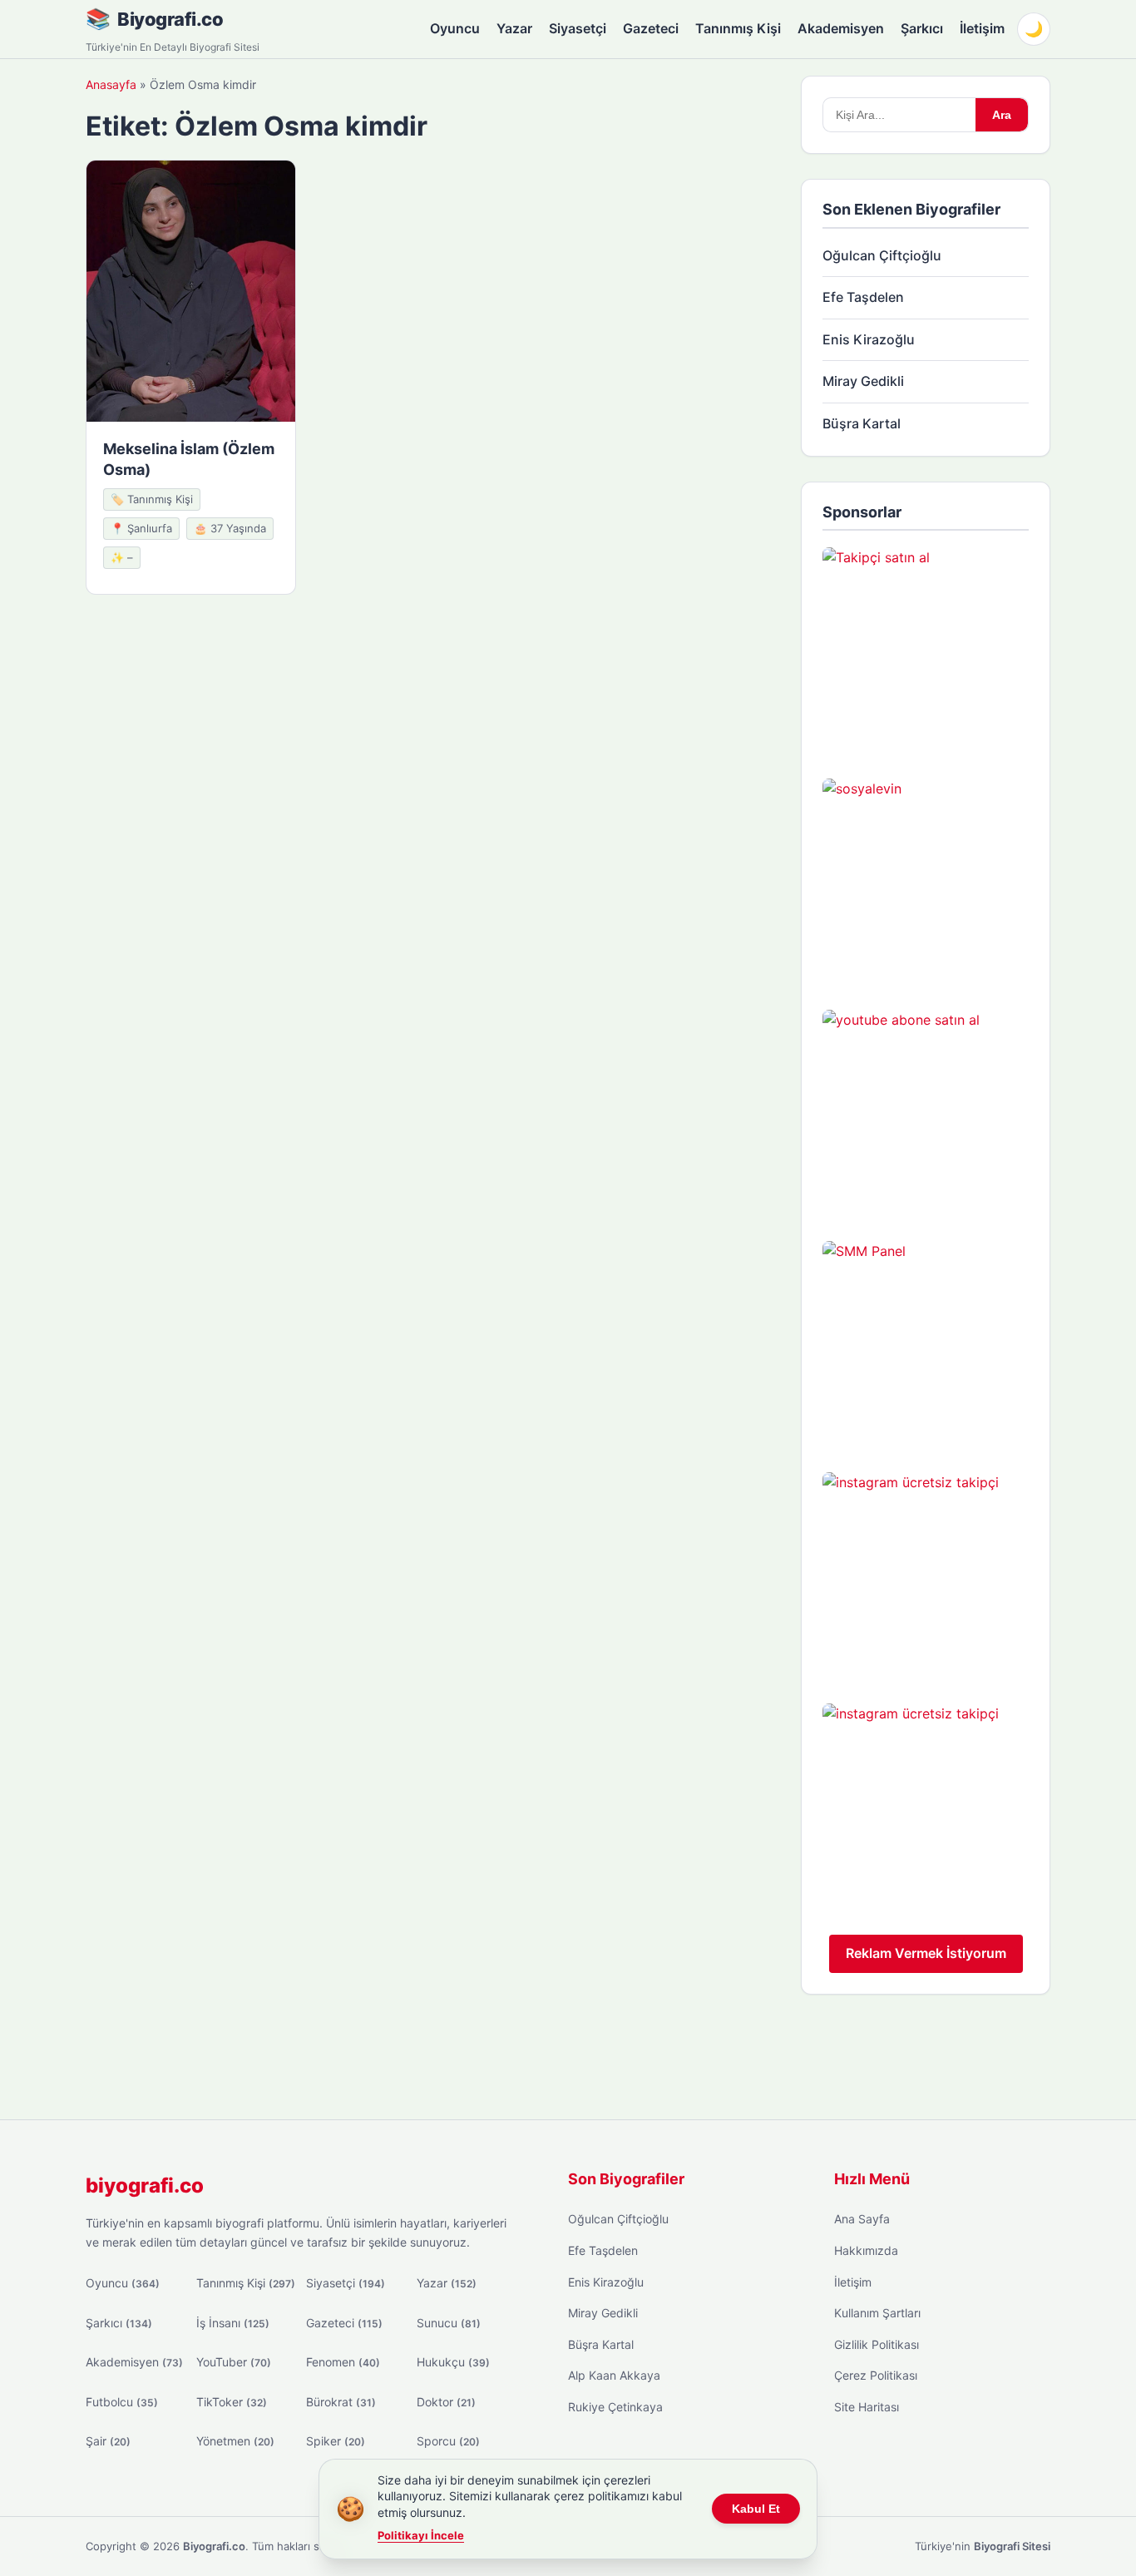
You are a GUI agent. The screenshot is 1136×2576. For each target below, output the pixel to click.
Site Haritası (867, 2407)
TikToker (232, 2402)
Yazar (514, 28)
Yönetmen (235, 2441)
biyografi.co (145, 2185)
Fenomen (343, 2362)
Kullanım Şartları (877, 2313)
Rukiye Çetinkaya (615, 2407)
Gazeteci (651, 28)
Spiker (336, 2441)
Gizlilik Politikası (877, 2344)
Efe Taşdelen (863, 297)
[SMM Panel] (926, 1344)
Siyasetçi (578, 28)
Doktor (446, 2402)
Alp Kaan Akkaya (614, 2375)
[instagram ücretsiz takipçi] (926, 1575)
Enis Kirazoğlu (869, 339)
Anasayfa (111, 84)
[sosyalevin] (926, 882)
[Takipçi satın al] (926, 650)
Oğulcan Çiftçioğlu (882, 255)
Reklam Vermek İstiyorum (926, 1953)
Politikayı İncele (421, 2535)
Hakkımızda (866, 2250)
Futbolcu (122, 2402)
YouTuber (234, 2362)
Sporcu (448, 2441)
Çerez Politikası (876, 2375)
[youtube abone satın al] (926, 1113)
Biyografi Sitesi (1012, 2546)
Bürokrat (341, 2402)
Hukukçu (453, 2362)
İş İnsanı (233, 2323)
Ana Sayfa (862, 2219)
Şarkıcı (922, 28)
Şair (108, 2441)
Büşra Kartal (862, 423)
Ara (1002, 115)
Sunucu (449, 2323)
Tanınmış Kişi (738, 28)
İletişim (982, 28)
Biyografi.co (170, 19)
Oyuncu (455, 28)
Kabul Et (756, 2509)
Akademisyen (841, 28)
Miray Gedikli (863, 381)
